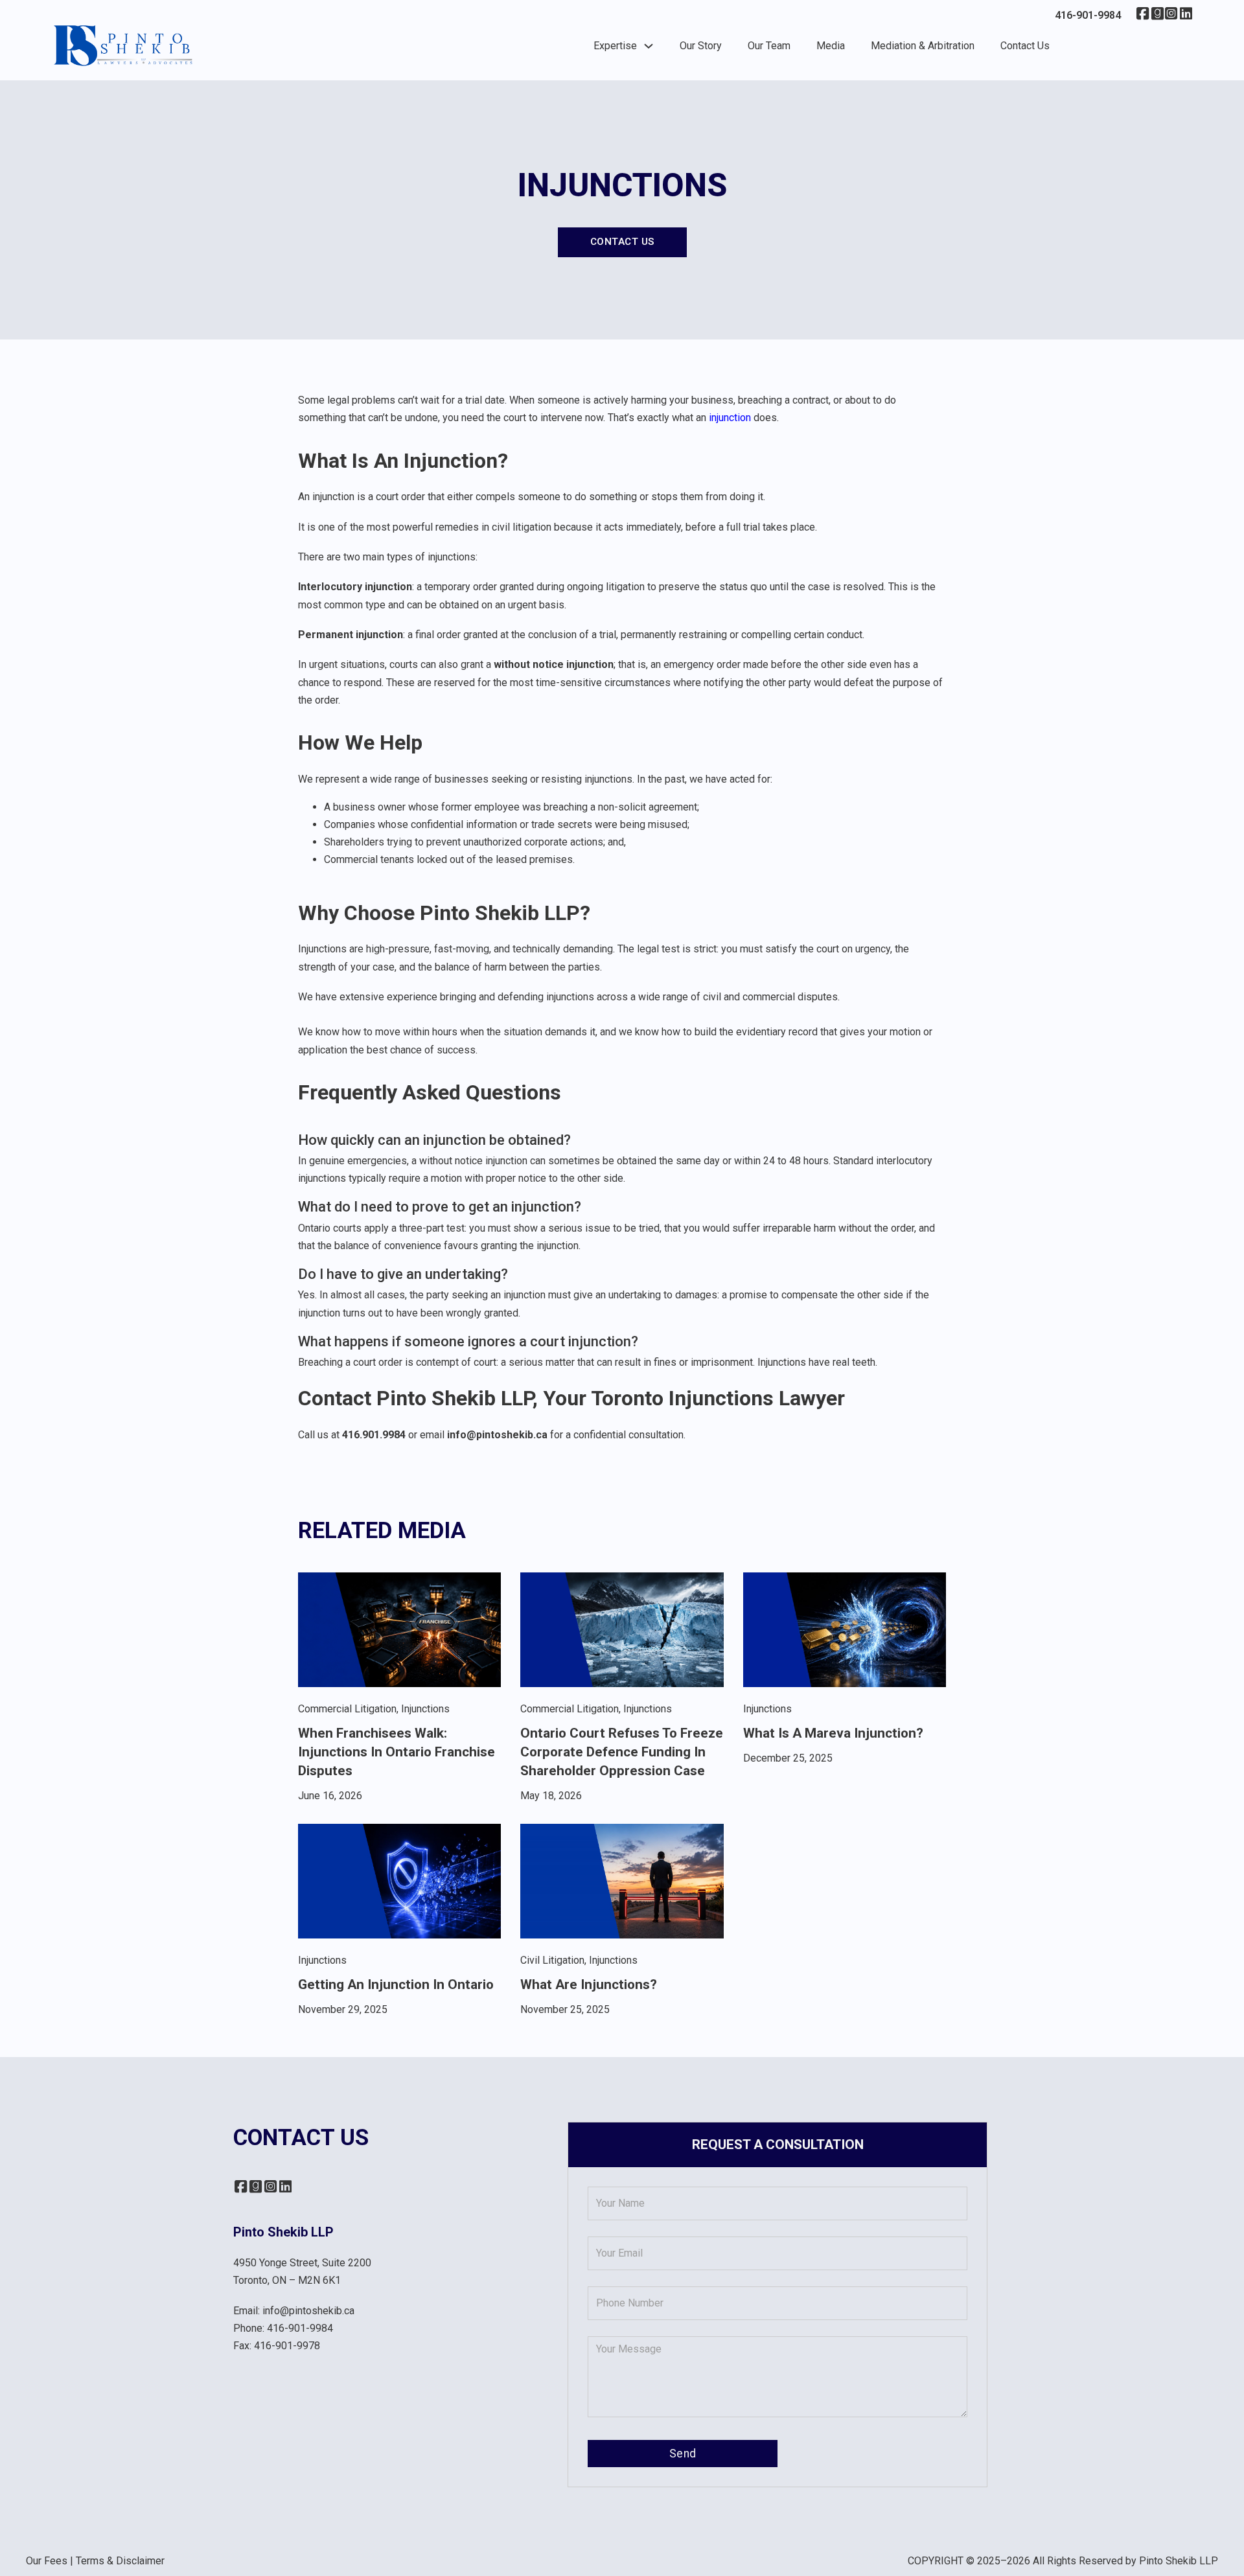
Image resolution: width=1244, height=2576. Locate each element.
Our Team (769, 46)
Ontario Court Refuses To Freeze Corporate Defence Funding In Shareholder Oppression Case (622, 1752)
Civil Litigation (552, 1960)
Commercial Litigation (347, 1709)
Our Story (701, 46)
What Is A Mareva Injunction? (833, 1733)
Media (831, 46)
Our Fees (47, 2561)
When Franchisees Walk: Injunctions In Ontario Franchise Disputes (397, 1752)
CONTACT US (622, 242)
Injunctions (425, 1709)
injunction (730, 418)
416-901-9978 (287, 2346)
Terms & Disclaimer (120, 2561)
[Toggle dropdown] (649, 46)
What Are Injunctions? (589, 1984)
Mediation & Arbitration (923, 46)
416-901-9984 (300, 2328)
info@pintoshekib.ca (308, 2311)
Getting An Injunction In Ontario (396, 1984)
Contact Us (1025, 46)
